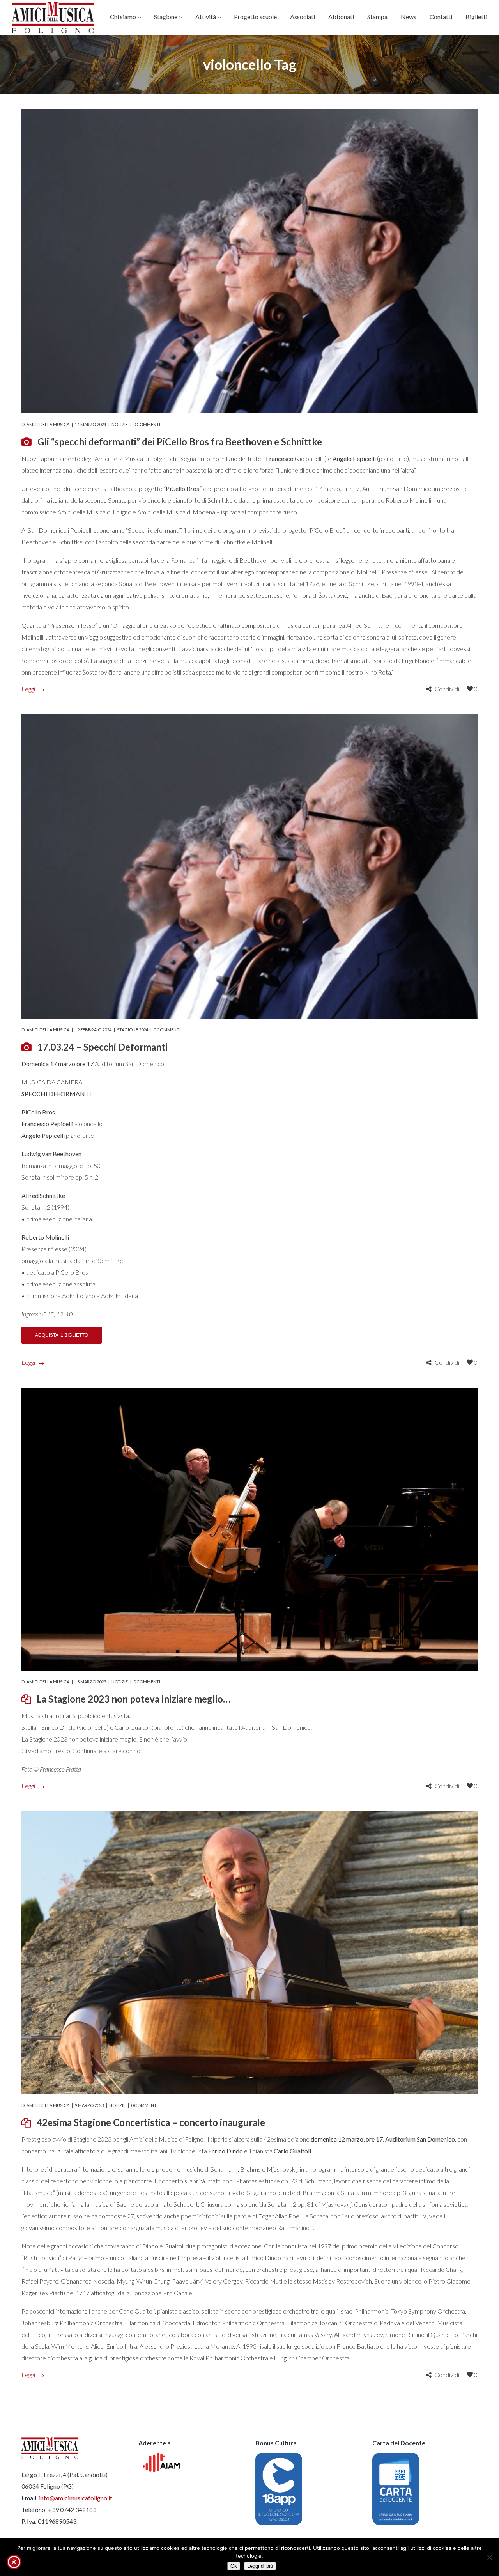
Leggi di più (260, 2566)
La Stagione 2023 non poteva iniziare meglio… (134, 1699)
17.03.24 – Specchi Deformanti (103, 1047)
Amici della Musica (48, 424)
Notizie (120, 424)
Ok (234, 2566)
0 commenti (147, 424)
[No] (489, 2557)
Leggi (28, 689)
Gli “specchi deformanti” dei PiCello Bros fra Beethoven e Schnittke (180, 442)
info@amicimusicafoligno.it (76, 2498)
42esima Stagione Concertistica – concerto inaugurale (151, 2122)
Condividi (447, 689)
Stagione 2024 (133, 1030)
